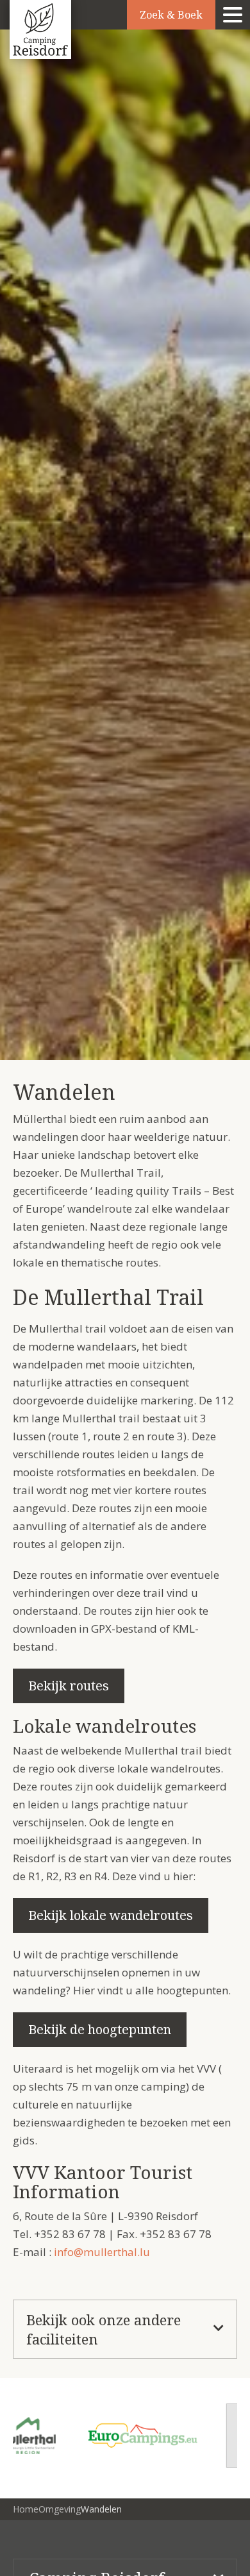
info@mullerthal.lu (102, 2252)
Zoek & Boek (171, 15)
